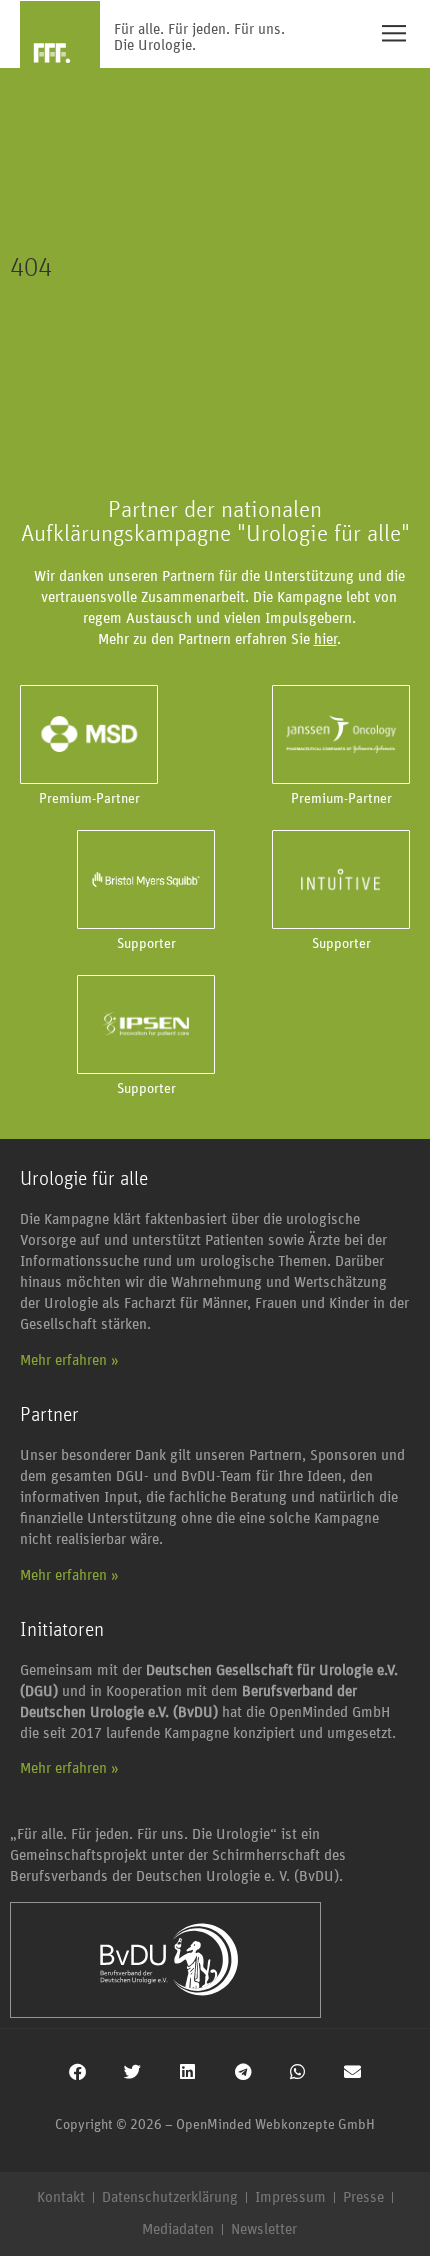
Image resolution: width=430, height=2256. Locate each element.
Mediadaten (178, 2229)
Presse (363, 2197)
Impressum (290, 2197)
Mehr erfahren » (69, 1360)
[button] (77, 2071)
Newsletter (264, 2229)
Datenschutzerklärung (170, 2197)
